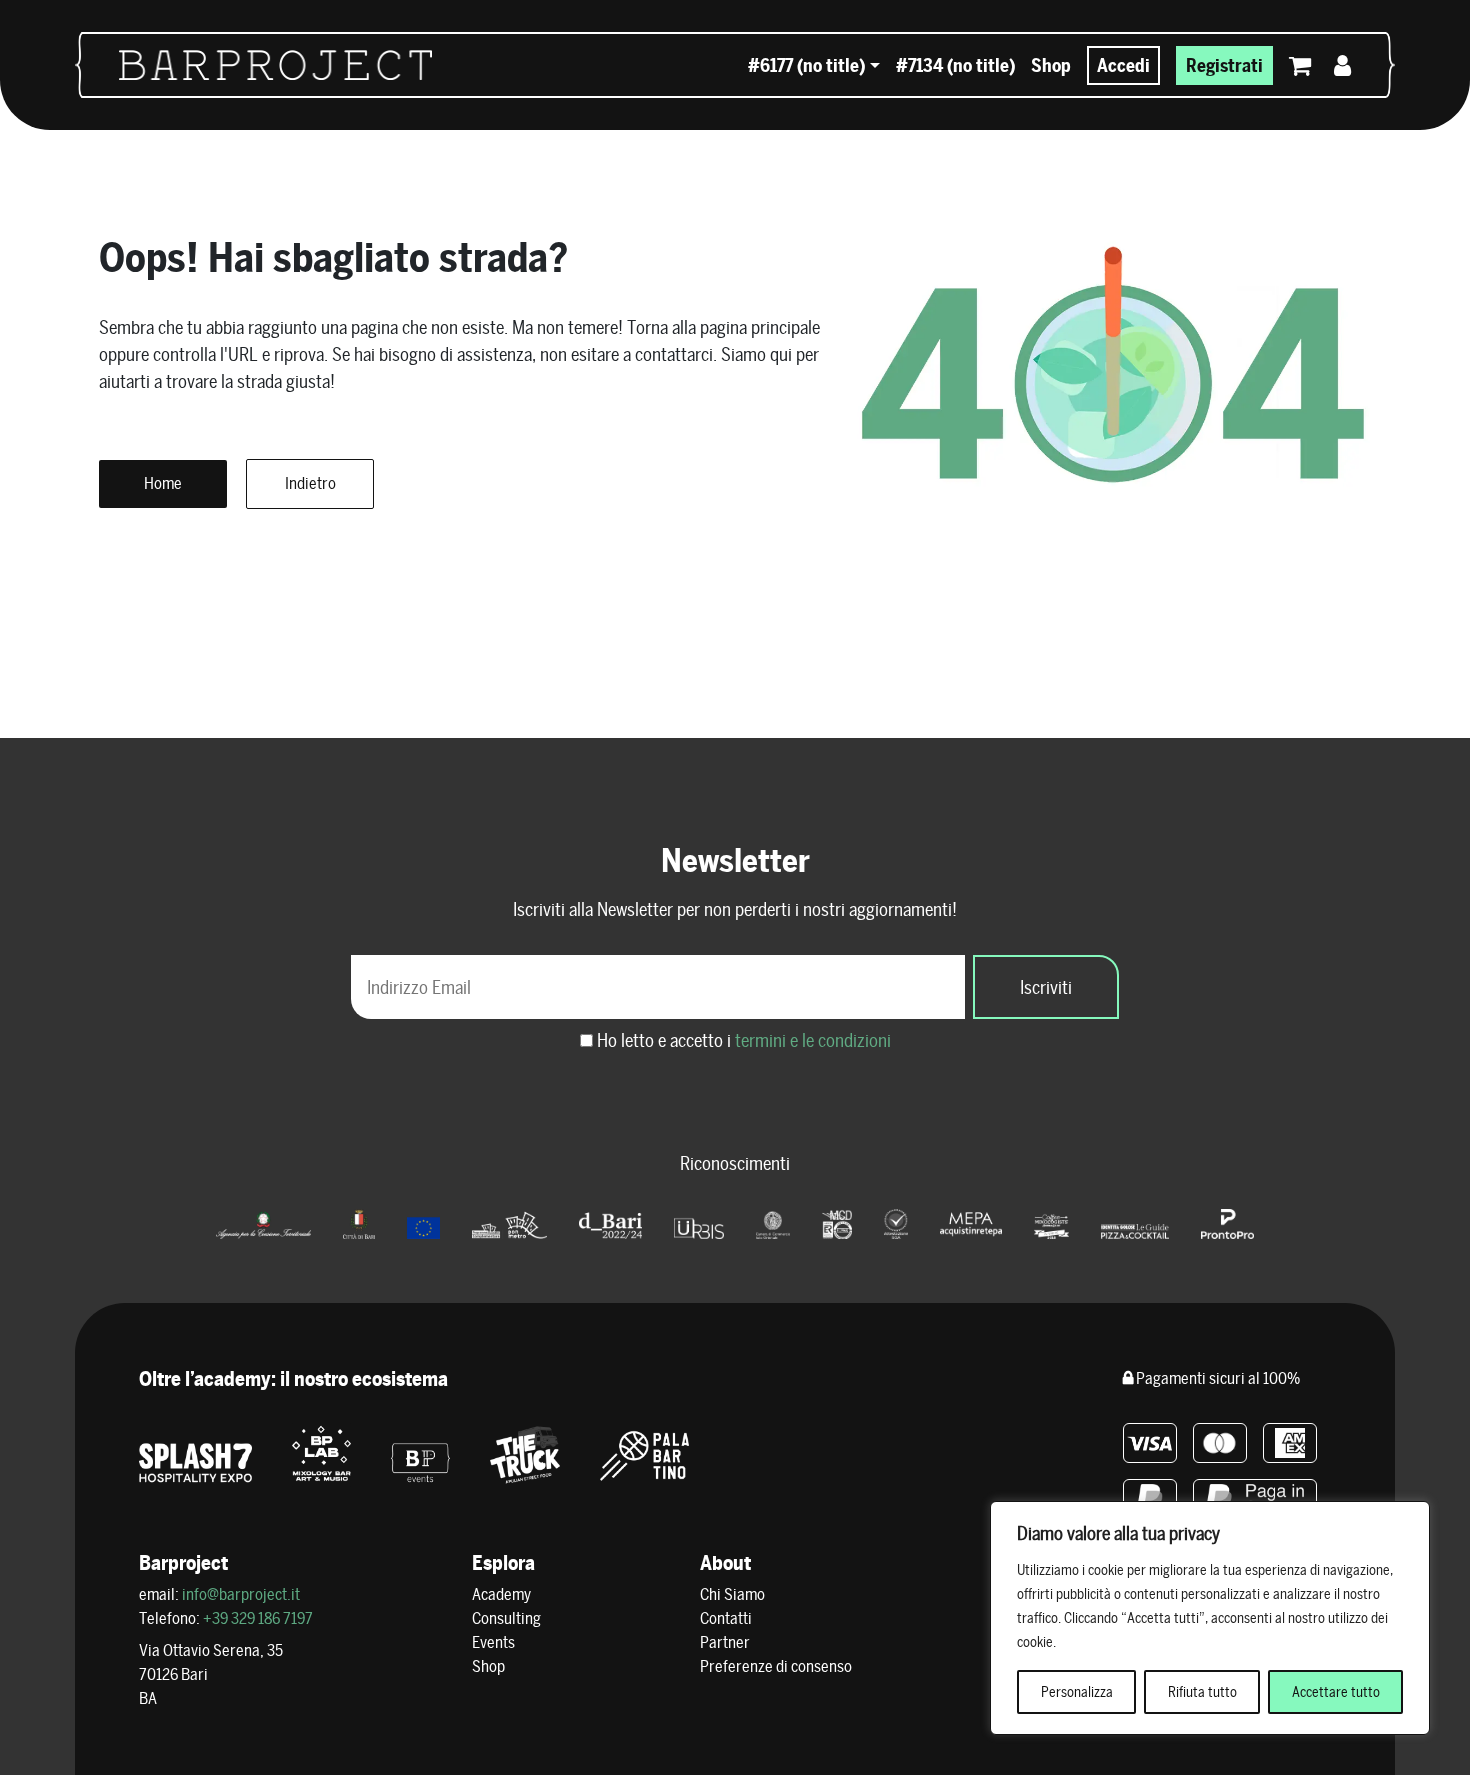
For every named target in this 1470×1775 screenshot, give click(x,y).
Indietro (310, 483)
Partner (725, 1642)
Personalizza (1077, 1692)
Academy (501, 1594)
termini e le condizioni (813, 1040)
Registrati (1224, 65)
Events (493, 1642)
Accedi (1123, 65)
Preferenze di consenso (776, 1666)
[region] (1210, 1618)
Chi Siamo (732, 1594)
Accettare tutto (1336, 1692)
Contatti (726, 1618)
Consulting (506, 1618)
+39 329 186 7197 (258, 1618)
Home (163, 483)
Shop (1051, 65)
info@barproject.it (241, 1594)
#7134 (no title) (955, 65)
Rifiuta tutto (1202, 1692)
